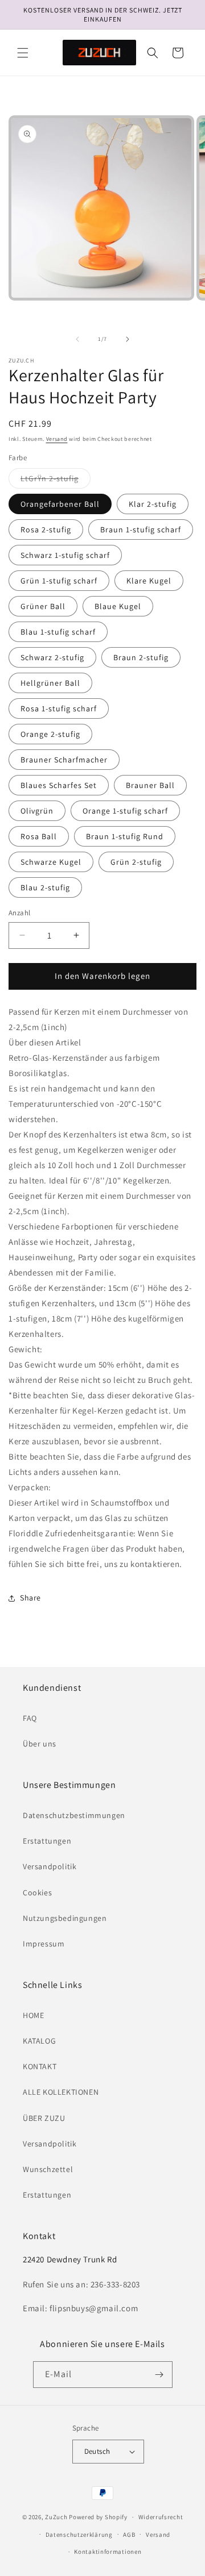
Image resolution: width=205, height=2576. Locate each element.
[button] (23, 53)
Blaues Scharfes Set (59, 785)
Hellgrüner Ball (50, 683)
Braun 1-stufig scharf (141, 530)
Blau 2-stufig (45, 887)
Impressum (44, 1944)
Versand (57, 439)
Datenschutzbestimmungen (74, 1815)
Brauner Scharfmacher (64, 760)
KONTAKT (40, 2066)
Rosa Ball (39, 836)
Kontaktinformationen (108, 2552)
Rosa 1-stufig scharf (59, 708)
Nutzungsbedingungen (65, 1918)
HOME (33, 2015)
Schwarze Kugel (51, 862)
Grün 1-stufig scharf (59, 581)
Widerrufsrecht (161, 2517)
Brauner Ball (150, 785)
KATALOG (39, 2041)
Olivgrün (37, 811)
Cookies (37, 1893)
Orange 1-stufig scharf (125, 811)
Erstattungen (47, 1841)
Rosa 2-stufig (46, 530)
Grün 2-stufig (136, 862)
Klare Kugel (149, 581)
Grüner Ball (43, 606)
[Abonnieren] (159, 2375)
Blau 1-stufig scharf (58, 632)
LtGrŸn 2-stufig (56, 481)
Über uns (40, 1744)
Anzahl (19, 913)
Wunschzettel (48, 2169)
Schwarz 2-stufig (52, 657)
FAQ (30, 1718)
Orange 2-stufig (50, 734)
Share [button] (30, 1598)
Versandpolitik (50, 1866)
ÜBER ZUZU (44, 2118)
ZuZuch (56, 2517)
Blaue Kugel (118, 606)
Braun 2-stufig (141, 657)
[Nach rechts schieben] (128, 339)
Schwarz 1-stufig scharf (65, 555)
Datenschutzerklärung (79, 2535)
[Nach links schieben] (77, 339)
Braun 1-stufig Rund (125, 836)
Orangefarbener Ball (60, 504)
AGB (129, 2535)
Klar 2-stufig (153, 504)
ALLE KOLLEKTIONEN (61, 2092)
